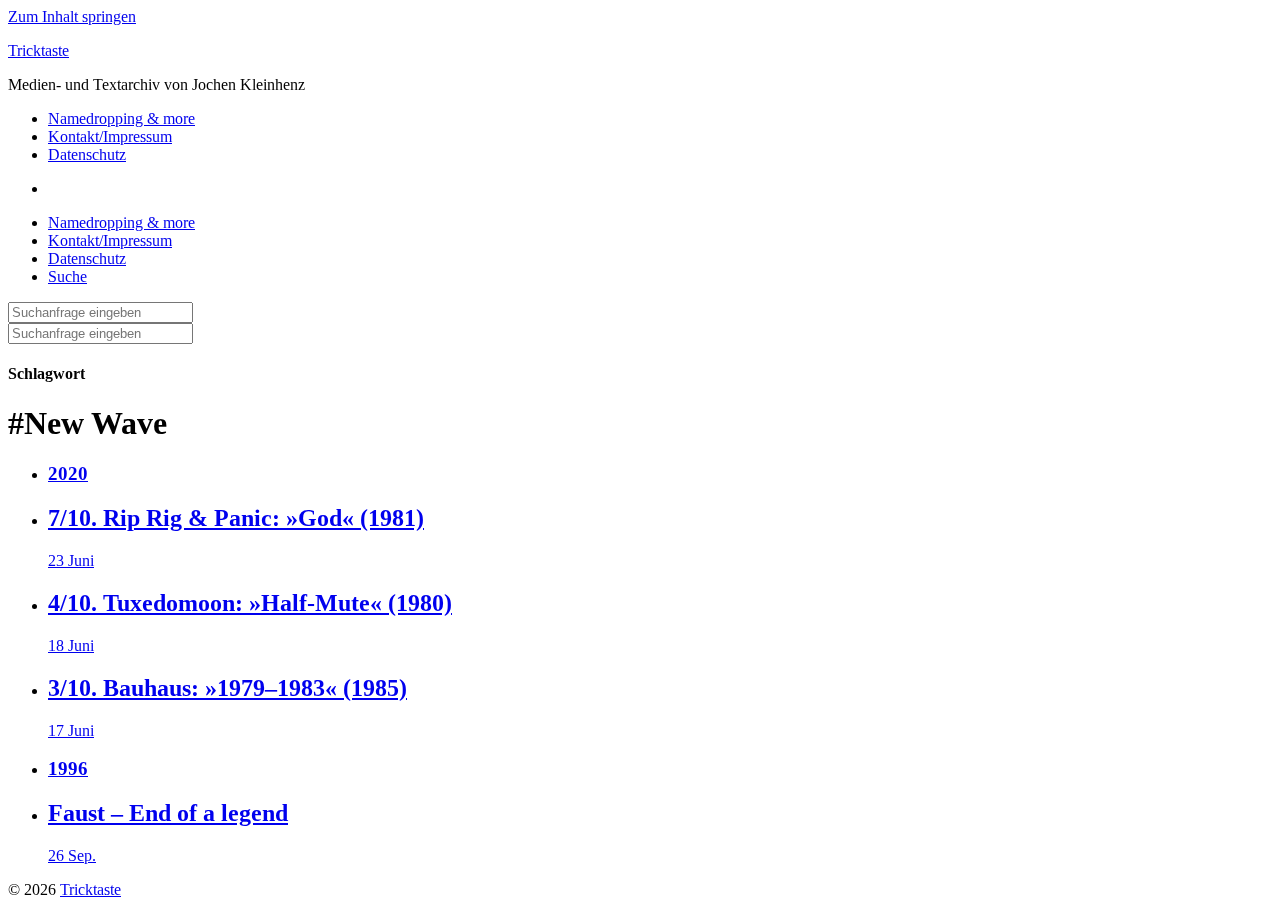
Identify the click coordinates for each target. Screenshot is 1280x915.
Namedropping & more (121, 118)
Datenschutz (87, 154)
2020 (68, 473)
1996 (68, 768)
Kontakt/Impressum (110, 136)
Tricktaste (38, 50)
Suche (67, 276)
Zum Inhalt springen (72, 16)
